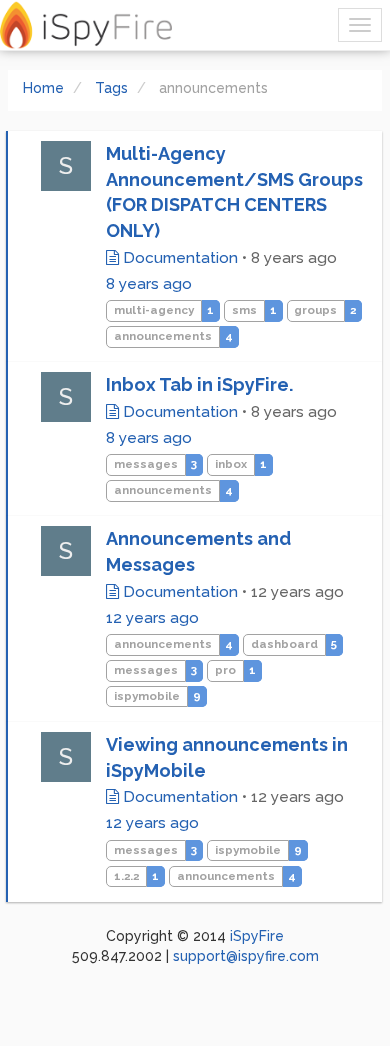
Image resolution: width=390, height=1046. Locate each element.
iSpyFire (257, 936)
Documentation (178, 258)
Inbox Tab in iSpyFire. (199, 384)
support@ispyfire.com (246, 956)
